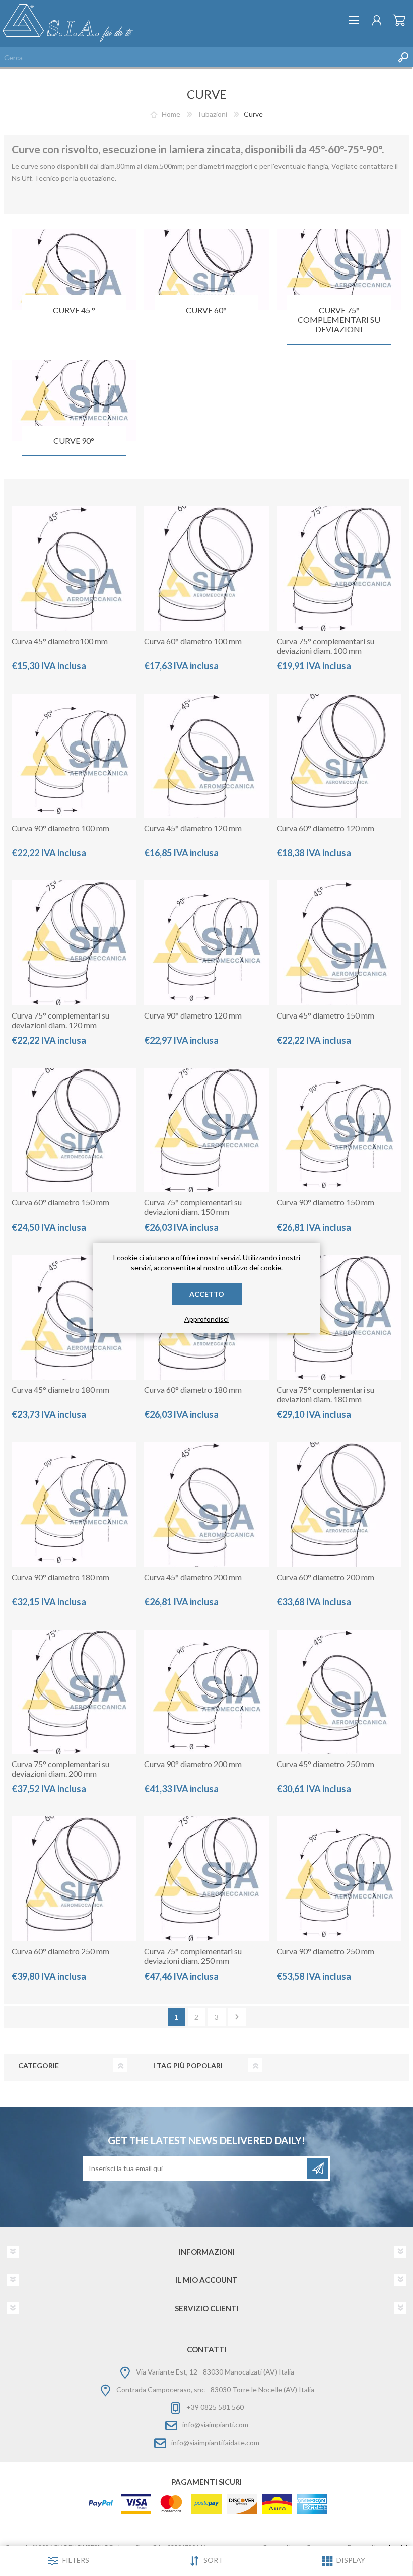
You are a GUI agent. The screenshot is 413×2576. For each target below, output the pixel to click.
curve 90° (74, 440)
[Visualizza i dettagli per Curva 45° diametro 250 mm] (339, 1692)
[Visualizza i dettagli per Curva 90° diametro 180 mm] (74, 1505)
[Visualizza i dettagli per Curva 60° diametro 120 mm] (339, 756)
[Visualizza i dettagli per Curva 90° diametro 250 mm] (339, 1879)
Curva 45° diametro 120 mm (193, 828)
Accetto (207, 1294)
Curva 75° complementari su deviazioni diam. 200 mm (60, 1769)
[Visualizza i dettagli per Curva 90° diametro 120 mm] (206, 943)
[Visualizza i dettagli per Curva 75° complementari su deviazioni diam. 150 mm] (206, 1130)
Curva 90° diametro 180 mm (60, 1577)
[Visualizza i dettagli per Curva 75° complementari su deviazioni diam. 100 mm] (339, 569)
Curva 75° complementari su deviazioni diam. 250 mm (193, 1956)
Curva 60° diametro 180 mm (193, 1389)
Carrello (399, 20)
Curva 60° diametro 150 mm (60, 1202)
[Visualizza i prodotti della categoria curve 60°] (206, 270)
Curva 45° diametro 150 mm (325, 1015)
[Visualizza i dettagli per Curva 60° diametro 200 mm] (339, 1505)
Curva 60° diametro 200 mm (325, 1577)
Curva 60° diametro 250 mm (60, 1951)
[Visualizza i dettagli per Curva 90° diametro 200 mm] (206, 1692)
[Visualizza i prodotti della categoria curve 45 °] (74, 270)
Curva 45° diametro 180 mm (60, 1389)
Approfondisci (206, 1319)
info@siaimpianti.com (215, 2425)
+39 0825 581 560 (215, 2407)
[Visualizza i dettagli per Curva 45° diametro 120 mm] (206, 756)
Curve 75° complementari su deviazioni (339, 320)
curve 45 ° (74, 310)
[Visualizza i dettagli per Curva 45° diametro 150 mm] (339, 943)
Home (171, 114)
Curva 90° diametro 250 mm (325, 1951)
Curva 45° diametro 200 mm (193, 1577)
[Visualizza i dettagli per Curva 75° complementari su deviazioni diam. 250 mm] (206, 1879)
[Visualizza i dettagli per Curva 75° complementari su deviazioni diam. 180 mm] (339, 1317)
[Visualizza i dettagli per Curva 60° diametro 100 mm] (206, 569)
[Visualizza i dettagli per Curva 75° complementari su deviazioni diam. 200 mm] (74, 1692)
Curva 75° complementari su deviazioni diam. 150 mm (193, 1207)
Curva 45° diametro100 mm (60, 641)
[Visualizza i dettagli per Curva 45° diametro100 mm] (74, 569)
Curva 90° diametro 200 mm (193, 1764)
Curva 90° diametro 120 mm (193, 1015)
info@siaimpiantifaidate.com (215, 2442)
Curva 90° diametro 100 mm (60, 828)
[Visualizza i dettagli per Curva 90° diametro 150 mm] (339, 1130)
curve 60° (206, 310)
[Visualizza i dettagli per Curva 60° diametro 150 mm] (74, 1130)
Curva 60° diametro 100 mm (193, 641)
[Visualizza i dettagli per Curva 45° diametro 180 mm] (74, 1317)
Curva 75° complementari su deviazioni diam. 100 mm (325, 646)
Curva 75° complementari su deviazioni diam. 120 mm (60, 1020)
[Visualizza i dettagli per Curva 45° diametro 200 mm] (206, 1505)
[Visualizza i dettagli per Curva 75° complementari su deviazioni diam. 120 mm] (74, 943)
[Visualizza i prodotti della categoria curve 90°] (74, 400)
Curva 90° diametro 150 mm (325, 1202)
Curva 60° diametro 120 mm (325, 828)
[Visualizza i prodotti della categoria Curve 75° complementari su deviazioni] (339, 270)
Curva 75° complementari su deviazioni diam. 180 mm (325, 1394)
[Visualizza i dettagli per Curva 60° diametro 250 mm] (74, 1879)
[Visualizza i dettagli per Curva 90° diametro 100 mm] (74, 756)
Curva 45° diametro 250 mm (325, 1764)
